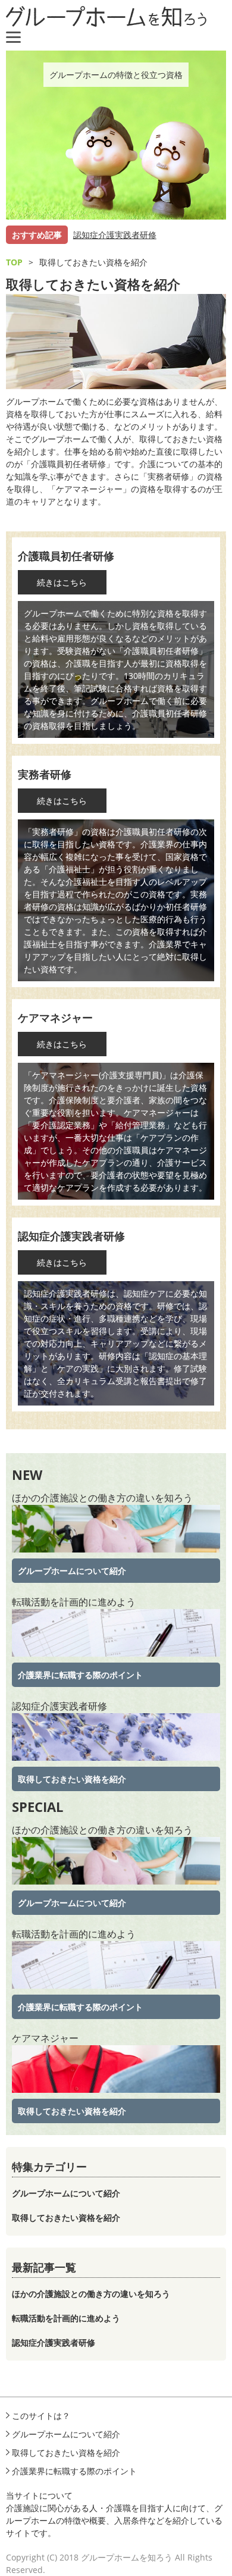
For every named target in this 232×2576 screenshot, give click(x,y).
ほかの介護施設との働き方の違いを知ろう (102, 1498)
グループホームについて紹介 (72, 1571)
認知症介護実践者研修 (115, 235)
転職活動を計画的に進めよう (74, 1602)
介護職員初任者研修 (66, 556)
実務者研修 (45, 774)
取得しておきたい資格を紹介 (72, 1779)
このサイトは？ (41, 2416)
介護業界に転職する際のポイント (80, 1675)
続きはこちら (62, 582)
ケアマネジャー (55, 1018)
